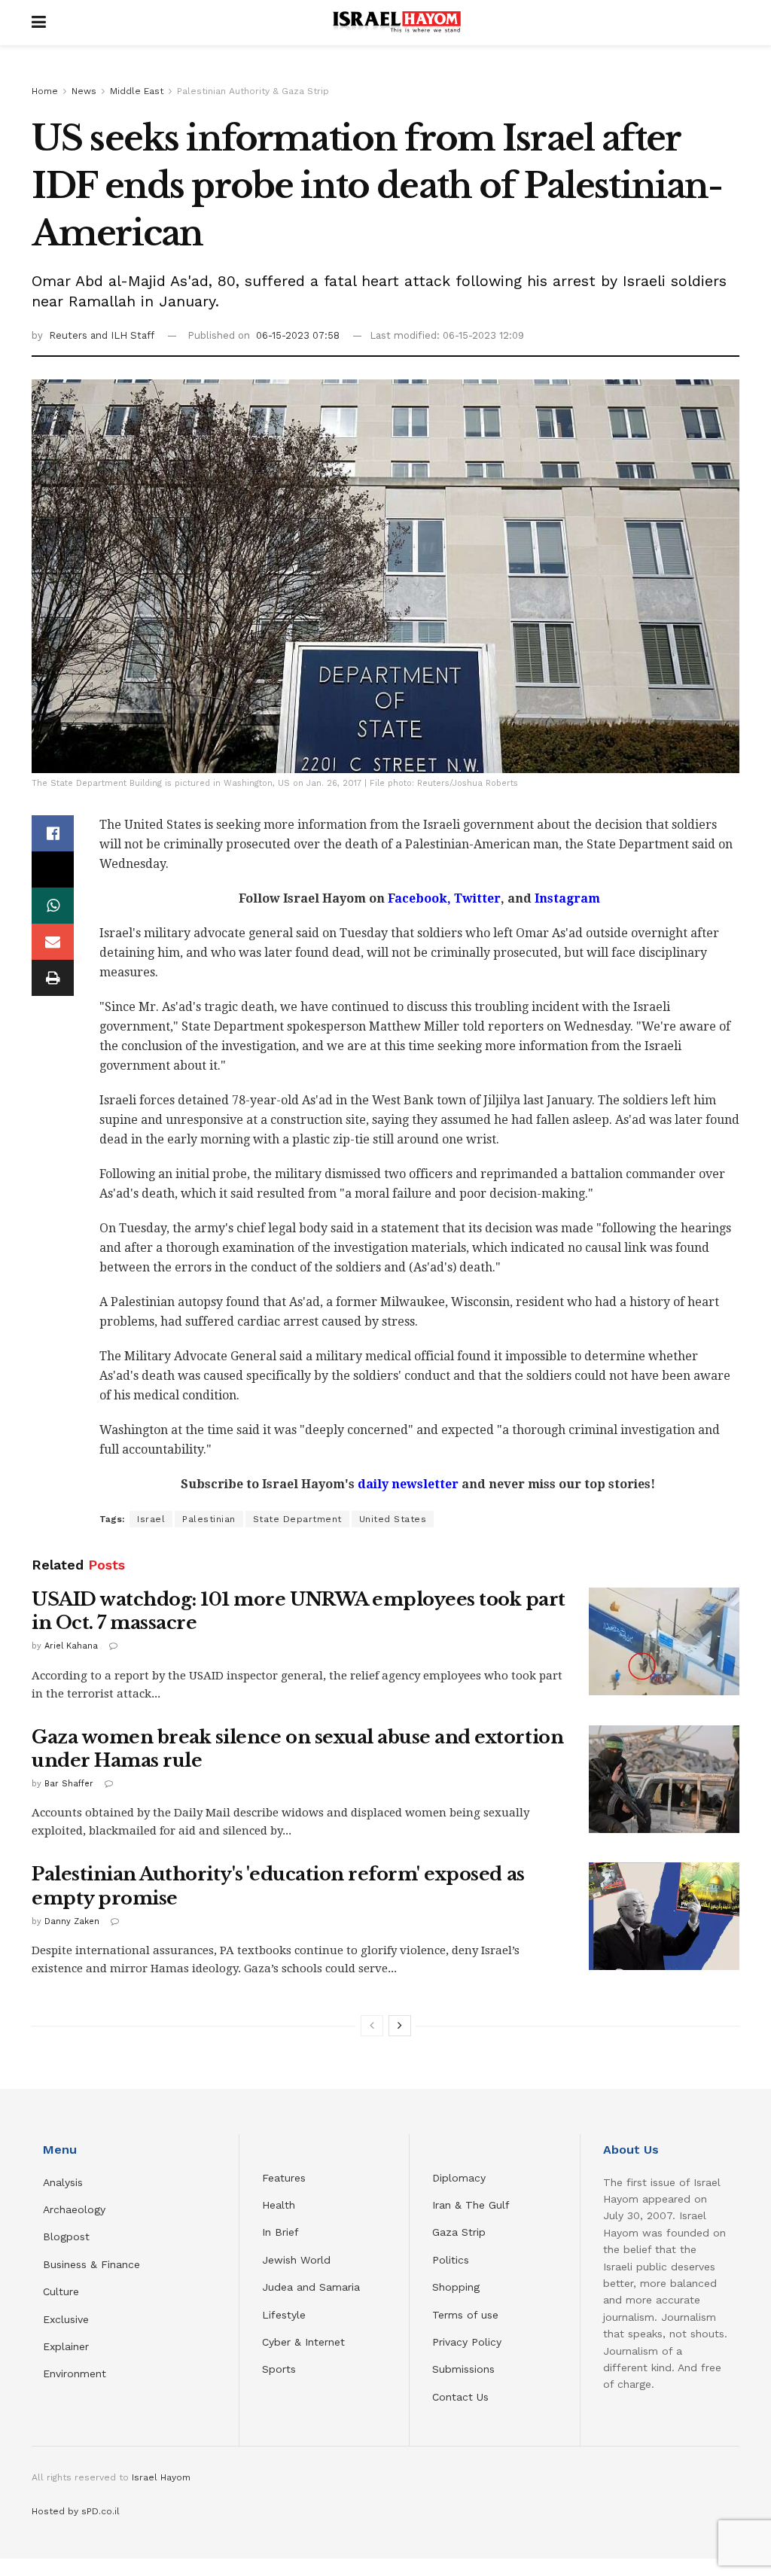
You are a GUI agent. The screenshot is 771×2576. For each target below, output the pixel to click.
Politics (451, 2260)
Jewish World (296, 2260)
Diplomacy (461, 2178)
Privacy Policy (467, 2342)
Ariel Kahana (71, 1646)
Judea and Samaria (311, 2287)
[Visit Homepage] (397, 23)
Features (284, 2178)
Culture (61, 2291)
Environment (75, 2374)
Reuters (70, 335)
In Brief (280, 2232)
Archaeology (74, 2209)
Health (279, 2205)
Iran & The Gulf (471, 2205)
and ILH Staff (122, 335)
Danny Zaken (72, 1921)
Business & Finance (91, 2264)
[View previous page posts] (372, 2026)
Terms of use (465, 2315)
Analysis (65, 2182)
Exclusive (66, 2319)
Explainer (66, 2346)
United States (393, 1519)
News (84, 91)
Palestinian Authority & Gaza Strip (253, 91)
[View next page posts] (400, 2026)
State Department (297, 1519)
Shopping (456, 2287)
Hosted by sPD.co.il (76, 2511)
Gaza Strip (459, 2232)
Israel (151, 1519)
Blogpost (66, 2236)
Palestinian (209, 1519)
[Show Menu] (39, 23)
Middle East (137, 91)
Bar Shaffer (69, 1784)
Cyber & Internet (303, 2342)
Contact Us (460, 2397)
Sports (279, 2369)
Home (45, 91)
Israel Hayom (161, 2477)
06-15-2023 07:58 (298, 335)
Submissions (463, 2369)
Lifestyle (284, 2315)
